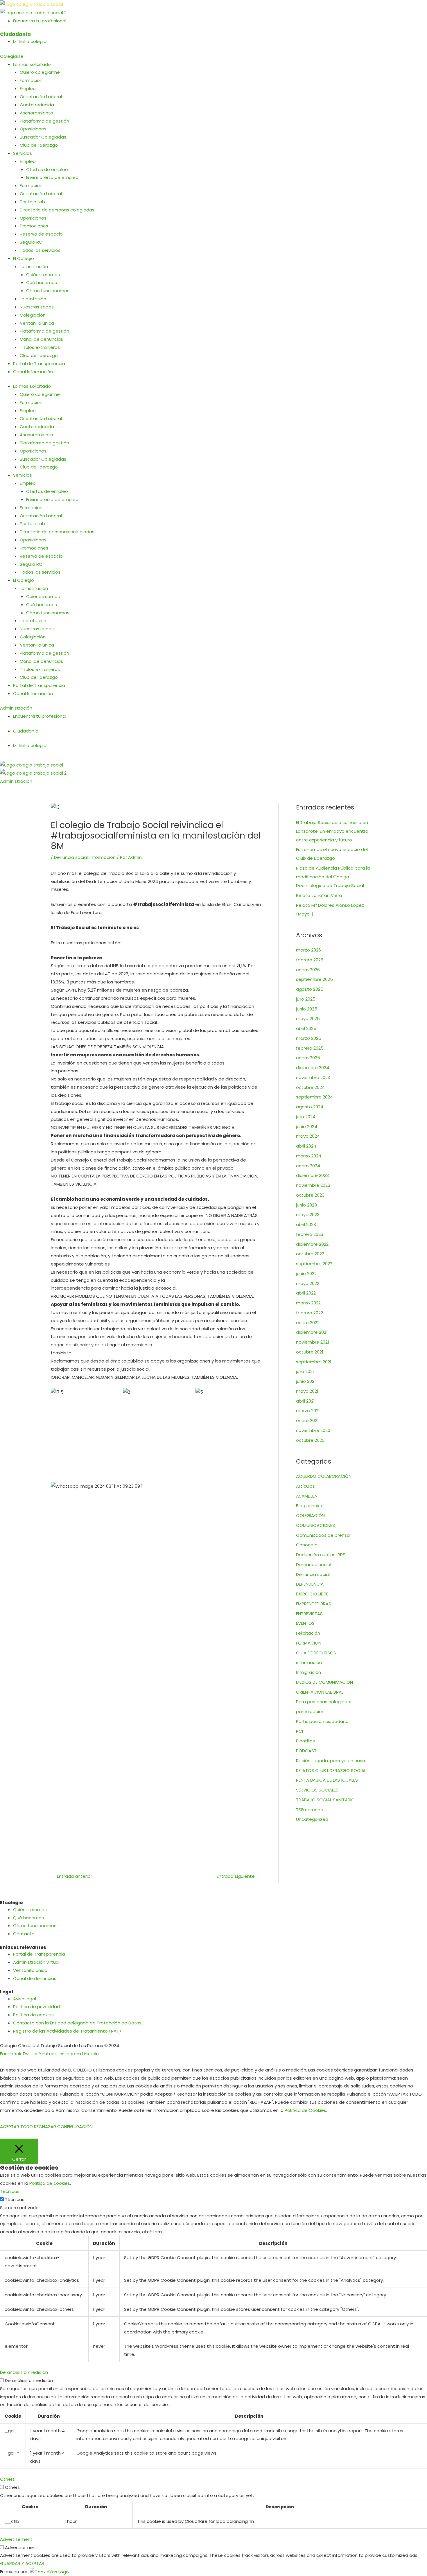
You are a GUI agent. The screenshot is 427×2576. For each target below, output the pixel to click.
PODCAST (306, 1751)
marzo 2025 (309, 1038)
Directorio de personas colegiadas (57, 210)
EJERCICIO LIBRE (312, 1594)
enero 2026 (308, 970)
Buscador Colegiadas (43, 137)
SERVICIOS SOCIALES (317, 1790)
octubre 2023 (310, 1195)
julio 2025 (306, 999)
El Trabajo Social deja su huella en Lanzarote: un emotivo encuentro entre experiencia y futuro (332, 831)
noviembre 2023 (313, 1185)
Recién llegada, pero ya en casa (331, 1761)
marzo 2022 (308, 1303)
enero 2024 (308, 1166)
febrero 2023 (310, 1234)
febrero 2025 (310, 1048)
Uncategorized (312, 1819)
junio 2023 (306, 1205)
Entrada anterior (72, 1876)
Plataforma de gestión (44, 121)
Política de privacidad (36, 2007)
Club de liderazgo (39, 145)
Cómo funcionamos (48, 291)
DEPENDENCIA (310, 1584)
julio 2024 (306, 1117)
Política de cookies (33, 2015)
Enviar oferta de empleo (52, 177)
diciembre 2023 (312, 1175)
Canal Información (33, 372)
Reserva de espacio (41, 234)
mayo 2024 (308, 1136)
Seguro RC (31, 242)
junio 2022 (306, 1273)
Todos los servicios (40, 250)
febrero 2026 (310, 960)
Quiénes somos (43, 275)
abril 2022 (306, 1293)
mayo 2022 (308, 1283)
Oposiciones (33, 129)
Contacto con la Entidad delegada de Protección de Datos (77, 2023)
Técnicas (15, 2199)
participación (310, 1711)
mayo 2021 (307, 1391)
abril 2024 (306, 1146)
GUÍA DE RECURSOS (316, 1653)
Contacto (24, 1934)
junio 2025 (307, 1009)
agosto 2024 (310, 1107)
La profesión (33, 299)
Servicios (23, 153)
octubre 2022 (310, 1254)
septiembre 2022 (314, 1264)
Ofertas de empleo (47, 169)
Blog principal (310, 1506)
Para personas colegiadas (324, 1702)
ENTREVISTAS (309, 1614)
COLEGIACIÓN (310, 1515)
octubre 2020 (310, 1440)
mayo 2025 (308, 1018)
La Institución (34, 266)
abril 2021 (305, 1401)
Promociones (34, 226)
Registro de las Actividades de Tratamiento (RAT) (67, 2031)
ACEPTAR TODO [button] (16, 2127)
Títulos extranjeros (40, 347)
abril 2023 (306, 1224)
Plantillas (305, 1741)
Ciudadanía (15, 34)
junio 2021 (306, 1381)
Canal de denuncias (41, 339)
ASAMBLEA (307, 1496)
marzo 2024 (309, 1156)
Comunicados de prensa (323, 1535)
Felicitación (308, 1633)
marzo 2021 (308, 1411)
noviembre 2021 (313, 1342)
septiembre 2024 (314, 1097)
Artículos (305, 1486)
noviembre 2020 (313, 1430)
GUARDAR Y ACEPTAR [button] (22, 2563)
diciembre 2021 (312, 1332)
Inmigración (308, 1672)
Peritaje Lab (32, 202)
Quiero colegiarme (40, 72)
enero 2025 (308, 1058)
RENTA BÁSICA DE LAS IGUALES (327, 1780)
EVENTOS (305, 1623)
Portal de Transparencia (39, 363)
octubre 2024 (310, 1087)
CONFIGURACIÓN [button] (75, 2127)
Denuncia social (71, 857)
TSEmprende (310, 1810)
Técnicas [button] (10, 2191)
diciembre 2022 (312, 1244)
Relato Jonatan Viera (319, 895)
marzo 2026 (308, 950)
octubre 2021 (310, 1352)
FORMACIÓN (309, 1643)
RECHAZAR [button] (45, 2127)
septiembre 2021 (314, 1362)
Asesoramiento (36, 113)
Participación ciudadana (322, 1721)
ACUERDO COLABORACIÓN (324, 1476)
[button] (214, 758)
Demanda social (314, 1565)
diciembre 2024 (313, 1068)
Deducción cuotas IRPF (320, 1555)
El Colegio (24, 258)
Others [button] (7, 2479)
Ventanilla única (37, 323)
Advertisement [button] (16, 2539)
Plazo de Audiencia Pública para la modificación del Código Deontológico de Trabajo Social (333, 877)
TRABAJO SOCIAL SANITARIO (325, 1800)
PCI (299, 1731)
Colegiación (33, 315)
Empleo (28, 88)
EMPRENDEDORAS (314, 1604)
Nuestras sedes (37, 307)
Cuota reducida (37, 105)
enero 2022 (308, 1323)
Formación (31, 80)
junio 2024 (307, 1127)
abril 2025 (306, 1028)
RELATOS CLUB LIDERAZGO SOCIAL (331, 1770)
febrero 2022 (310, 1313)
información (103, 857)
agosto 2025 (310, 989)
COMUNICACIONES (315, 1525)
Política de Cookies (305, 2110)
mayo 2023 (308, 1215)
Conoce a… (308, 1545)
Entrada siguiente (238, 1876)
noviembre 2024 (313, 1077)
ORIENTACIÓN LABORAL (320, 1692)
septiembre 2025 (314, 979)
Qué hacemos (42, 282)
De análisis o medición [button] (24, 2372)
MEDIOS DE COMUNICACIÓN (324, 1682)
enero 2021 (307, 1420)
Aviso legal (25, 1999)
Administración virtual (36, 1962)
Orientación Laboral (41, 97)
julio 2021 (305, 1371)
